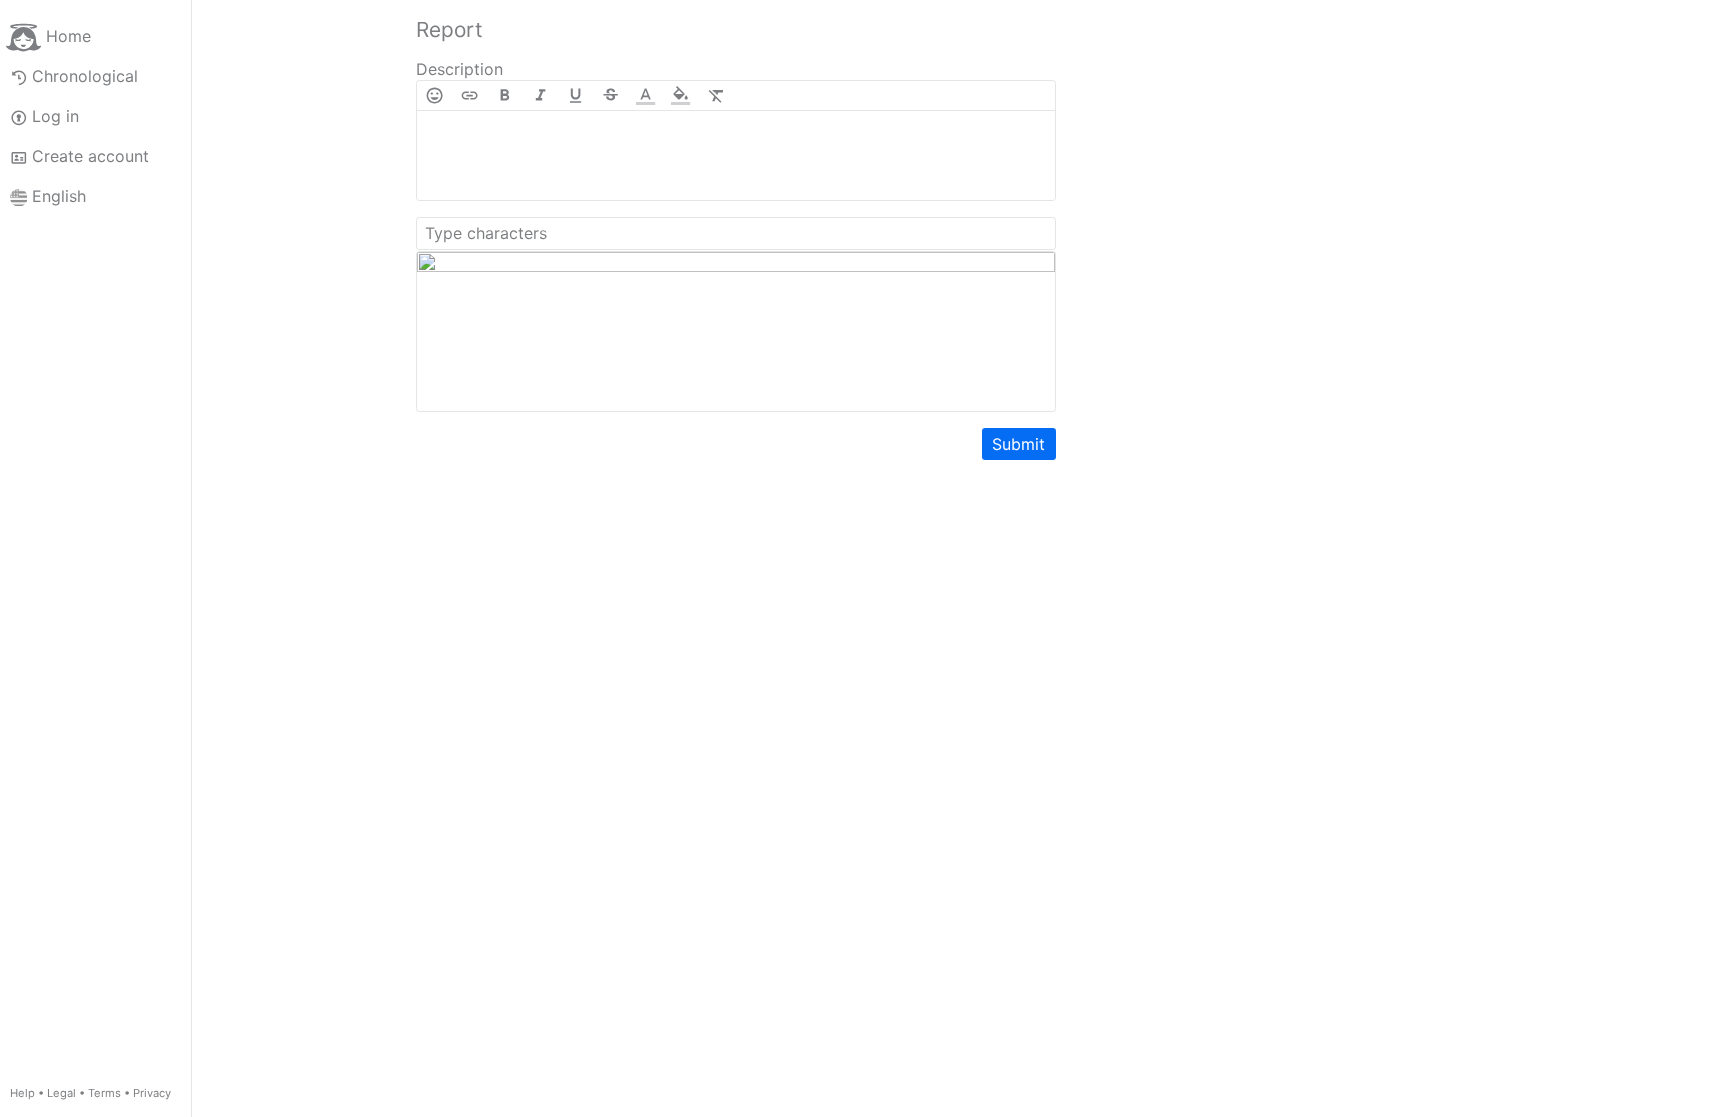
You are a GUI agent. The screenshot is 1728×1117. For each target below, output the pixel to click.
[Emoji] (434, 95)
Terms (104, 1093)
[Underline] (575, 95)
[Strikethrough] (610, 95)
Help (22, 1093)
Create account (90, 156)
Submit (1018, 444)
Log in (55, 116)
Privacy (152, 1093)
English (59, 196)
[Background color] (680, 95)
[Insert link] (469, 95)
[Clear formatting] (716, 95)
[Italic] (540, 95)
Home (68, 36)
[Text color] (645, 95)
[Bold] (504, 95)
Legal (61, 1093)
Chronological (85, 76)
